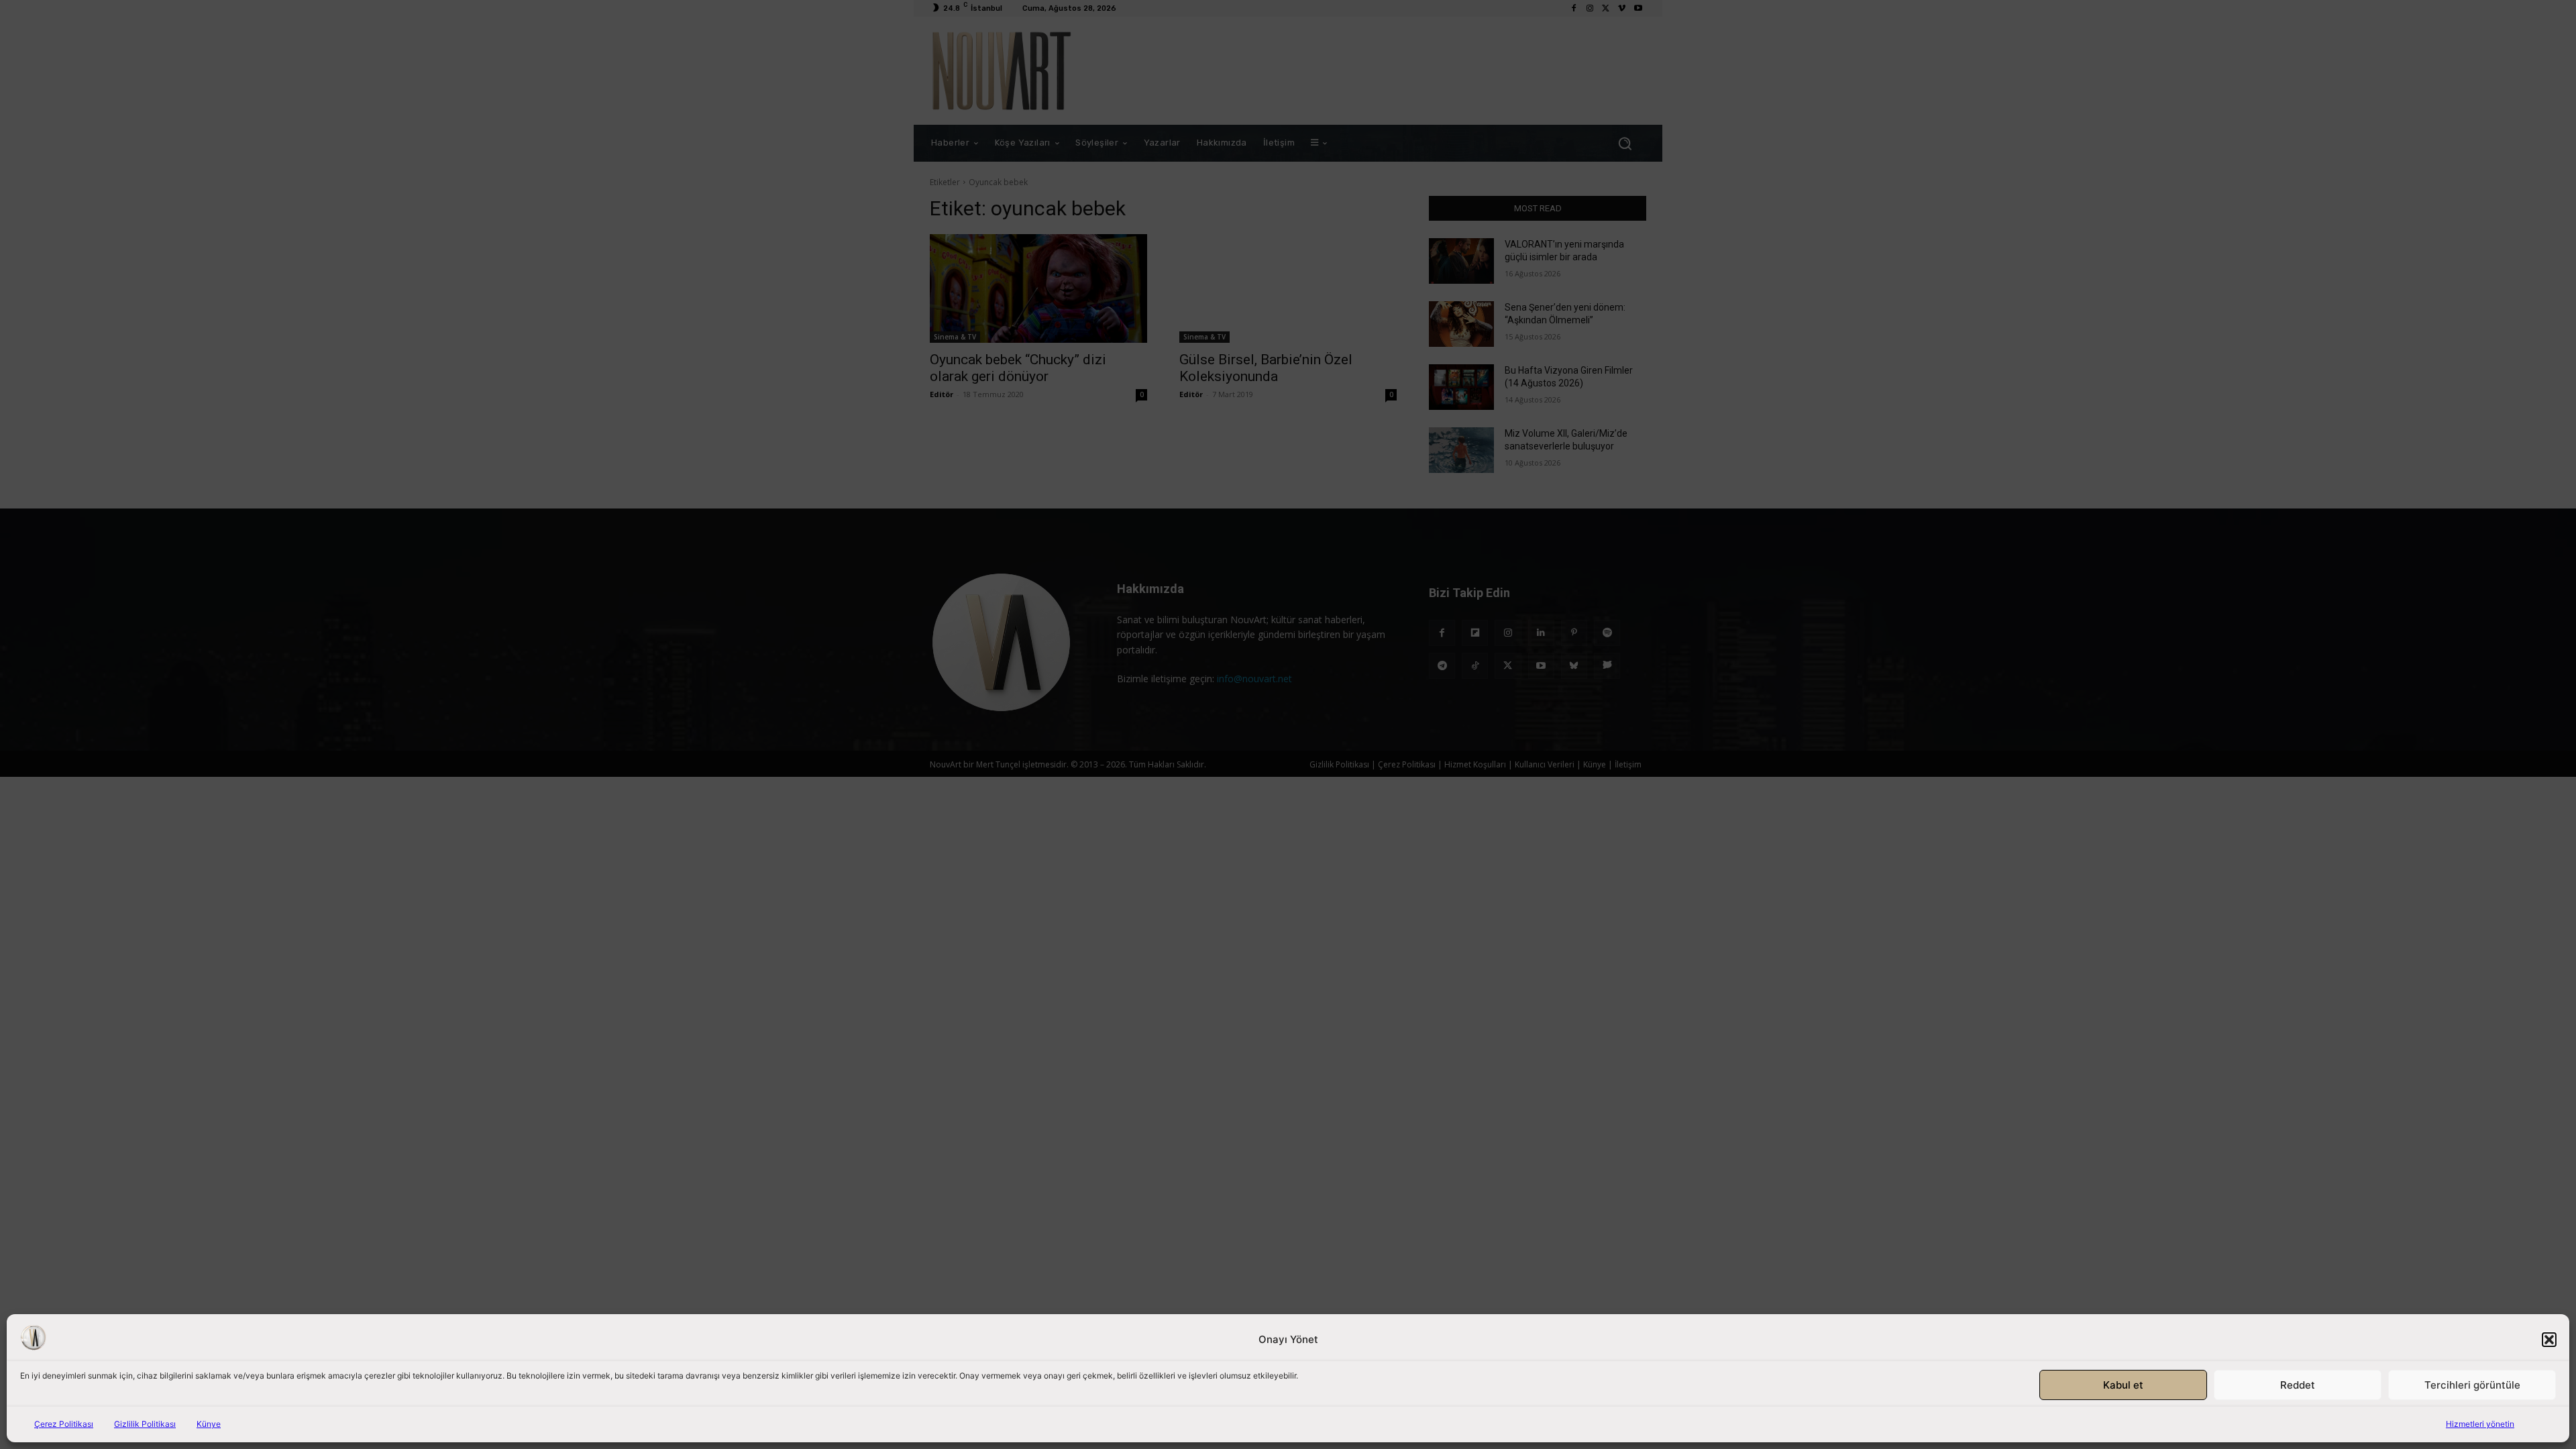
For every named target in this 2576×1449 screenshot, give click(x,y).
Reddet (2298, 1385)
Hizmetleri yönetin (2480, 1424)
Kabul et (2123, 1385)
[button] (2549, 1340)
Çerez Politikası (64, 1424)
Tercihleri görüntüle (2472, 1385)
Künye (209, 1424)
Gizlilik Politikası (145, 1424)
